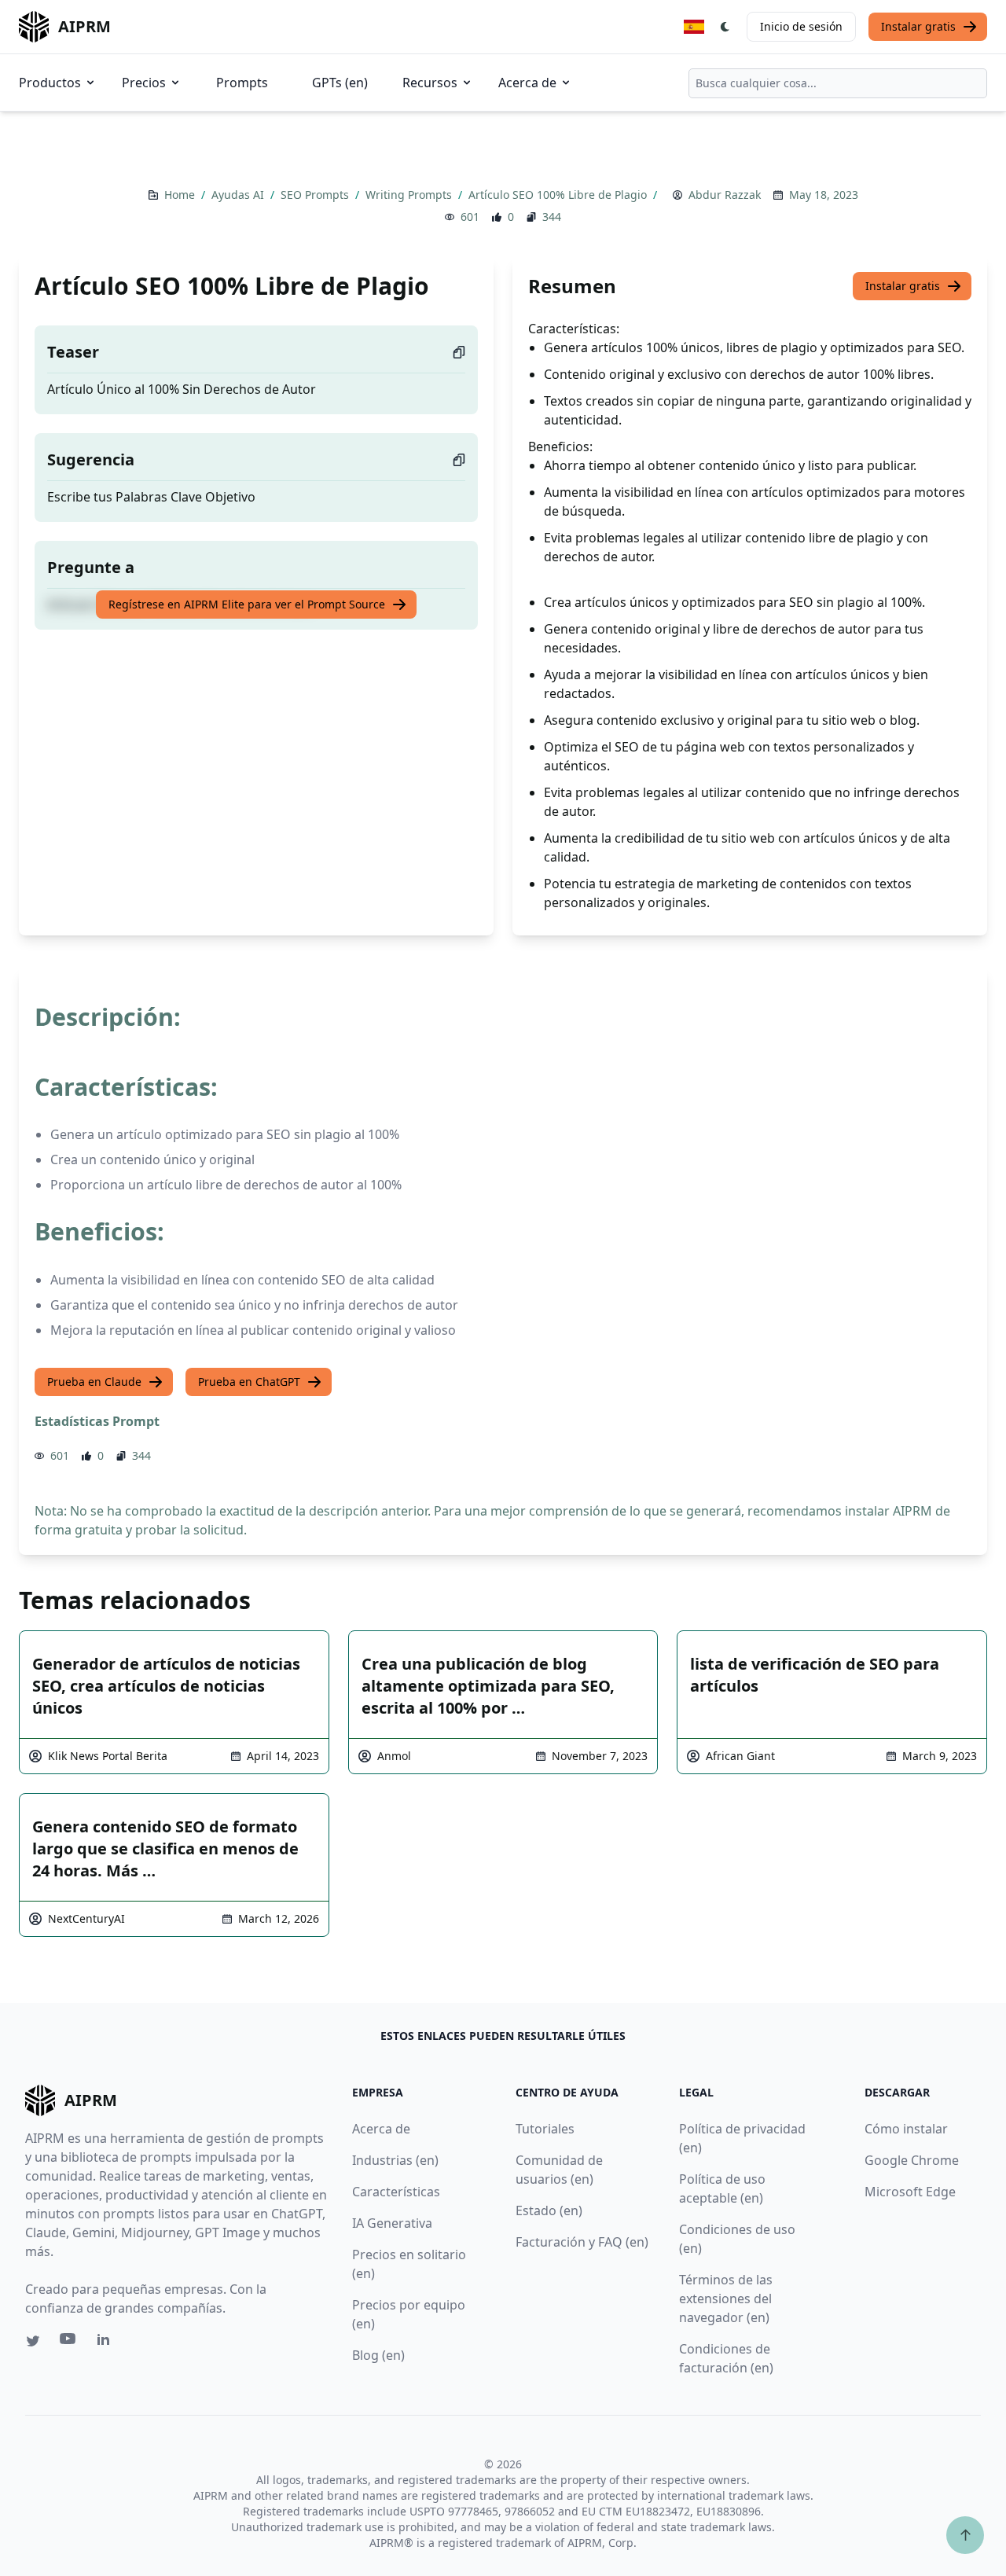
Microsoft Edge (910, 2192)
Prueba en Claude (94, 1382)
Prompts (242, 83)
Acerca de (527, 83)
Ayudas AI (239, 195)
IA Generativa (392, 2223)
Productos (50, 83)
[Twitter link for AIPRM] (33, 2341)
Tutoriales (545, 2129)
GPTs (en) (340, 83)
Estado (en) (549, 2210)
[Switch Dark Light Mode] (725, 27)
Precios (144, 83)
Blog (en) (378, 2355)
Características (396, 2192)
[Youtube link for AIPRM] (69, 2343)
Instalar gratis (918, 26)
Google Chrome (912, 2160)
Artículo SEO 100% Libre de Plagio (559, 195)
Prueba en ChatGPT (249, 1382)
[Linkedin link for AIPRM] (107, 2343)
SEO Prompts (316, 195)
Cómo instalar (906, 2129)
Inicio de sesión (801, 26)
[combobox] (838, 83)
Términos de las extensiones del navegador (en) (726, 2299)
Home (181, 195)
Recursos (430, 83)
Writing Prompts (410, 195)
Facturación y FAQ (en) (582, 2242)
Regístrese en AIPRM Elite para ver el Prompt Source (247, 604)
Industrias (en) (395, 2160)
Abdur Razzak (725, 195)
